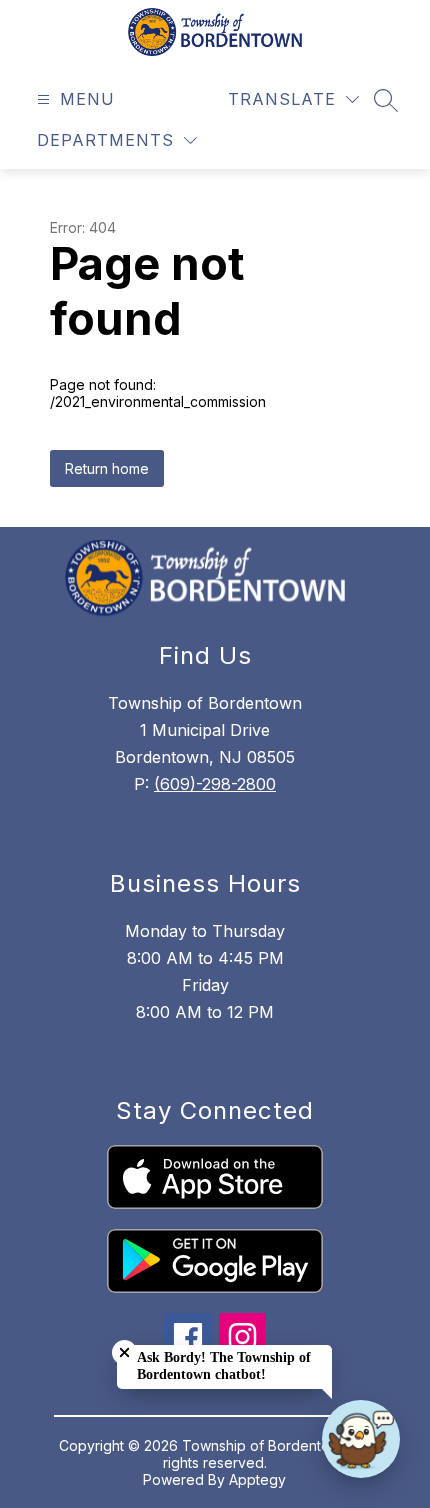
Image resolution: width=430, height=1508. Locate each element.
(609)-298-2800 (215, 784)
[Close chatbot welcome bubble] (124, 1352)
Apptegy (257, 1479)
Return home (107, 468)
